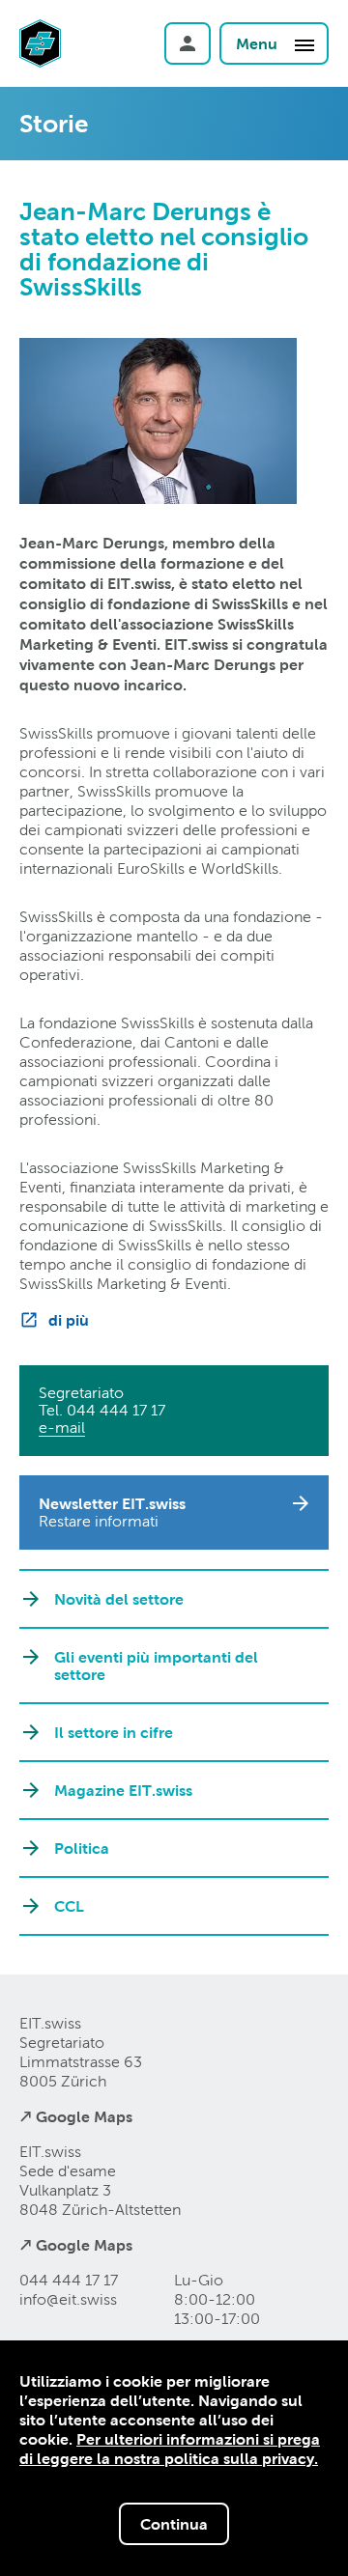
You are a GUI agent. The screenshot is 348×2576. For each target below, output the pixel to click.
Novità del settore (119, 1599)
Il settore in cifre (114, 1732)
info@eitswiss (68, 2299)
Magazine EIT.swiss (123, 1790)
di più (69, 1320)
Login (188, 43)
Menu (259, 43)
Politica (82, 1848)
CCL (69, 1906)
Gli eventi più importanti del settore (156, 1666)
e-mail (62, 1428)
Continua (174, 2524)
